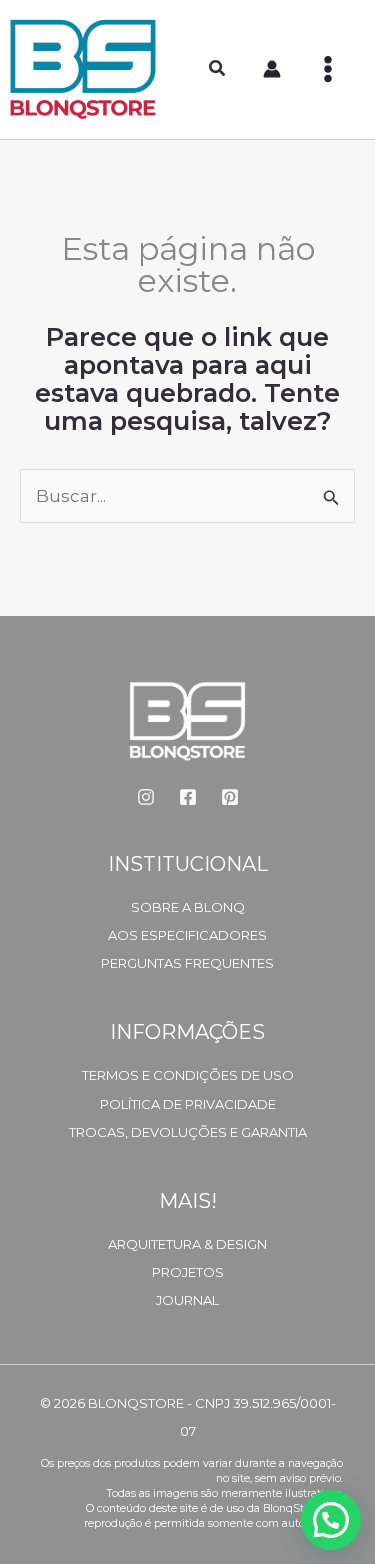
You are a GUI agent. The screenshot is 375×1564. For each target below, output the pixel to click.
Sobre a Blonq (188, 907)
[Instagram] (146, 797)
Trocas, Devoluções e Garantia (188, 1132)
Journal (187, 1300)
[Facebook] (188, 797)
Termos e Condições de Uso (188, 1075)
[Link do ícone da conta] (272, 69)
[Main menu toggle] (328, 69)
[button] (218, 71)
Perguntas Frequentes (187, 963)
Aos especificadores (187, 935)
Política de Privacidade (188, 1104)
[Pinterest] (230, 797)
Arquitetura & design (187, 1244)
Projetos (188, 1272)
